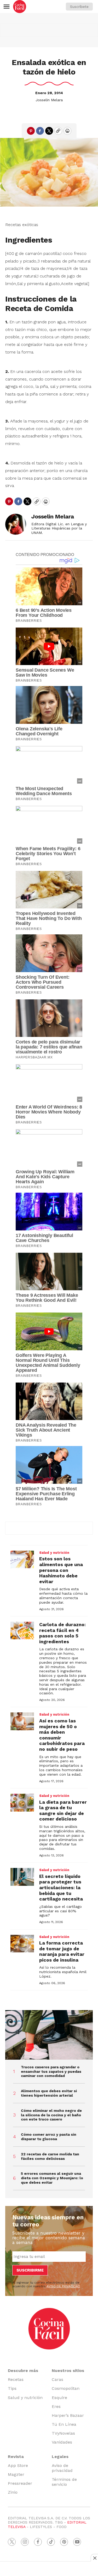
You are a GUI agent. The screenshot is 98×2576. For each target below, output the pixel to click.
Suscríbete (79, 7)
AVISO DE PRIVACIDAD (63, 2286)
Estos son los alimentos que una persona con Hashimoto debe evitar (61, 1570)
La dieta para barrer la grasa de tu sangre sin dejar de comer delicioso (63, 1811)
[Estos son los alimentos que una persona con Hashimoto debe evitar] (22, 1560)
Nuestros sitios (68, 2371)
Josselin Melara (49, 100)
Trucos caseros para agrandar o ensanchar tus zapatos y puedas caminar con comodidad (51, 2071)
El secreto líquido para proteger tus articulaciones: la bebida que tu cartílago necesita (61, 1887)
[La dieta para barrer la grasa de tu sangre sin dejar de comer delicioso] (22, 1803)
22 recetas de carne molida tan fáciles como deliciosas (50, 2156)
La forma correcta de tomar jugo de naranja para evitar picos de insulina (62, 1951)
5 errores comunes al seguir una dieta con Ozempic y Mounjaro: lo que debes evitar (52, 2178)
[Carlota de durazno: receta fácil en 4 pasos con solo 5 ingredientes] (22, 1631)
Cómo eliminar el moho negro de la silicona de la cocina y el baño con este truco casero (51, 2115)
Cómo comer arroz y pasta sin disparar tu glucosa (49, 2137)
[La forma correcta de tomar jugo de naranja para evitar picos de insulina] (22, 1944)
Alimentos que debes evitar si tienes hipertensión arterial (49, 2093)
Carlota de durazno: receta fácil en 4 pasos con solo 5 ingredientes (62, 1633)
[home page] (20, 7)
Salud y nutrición (54, 1553)
